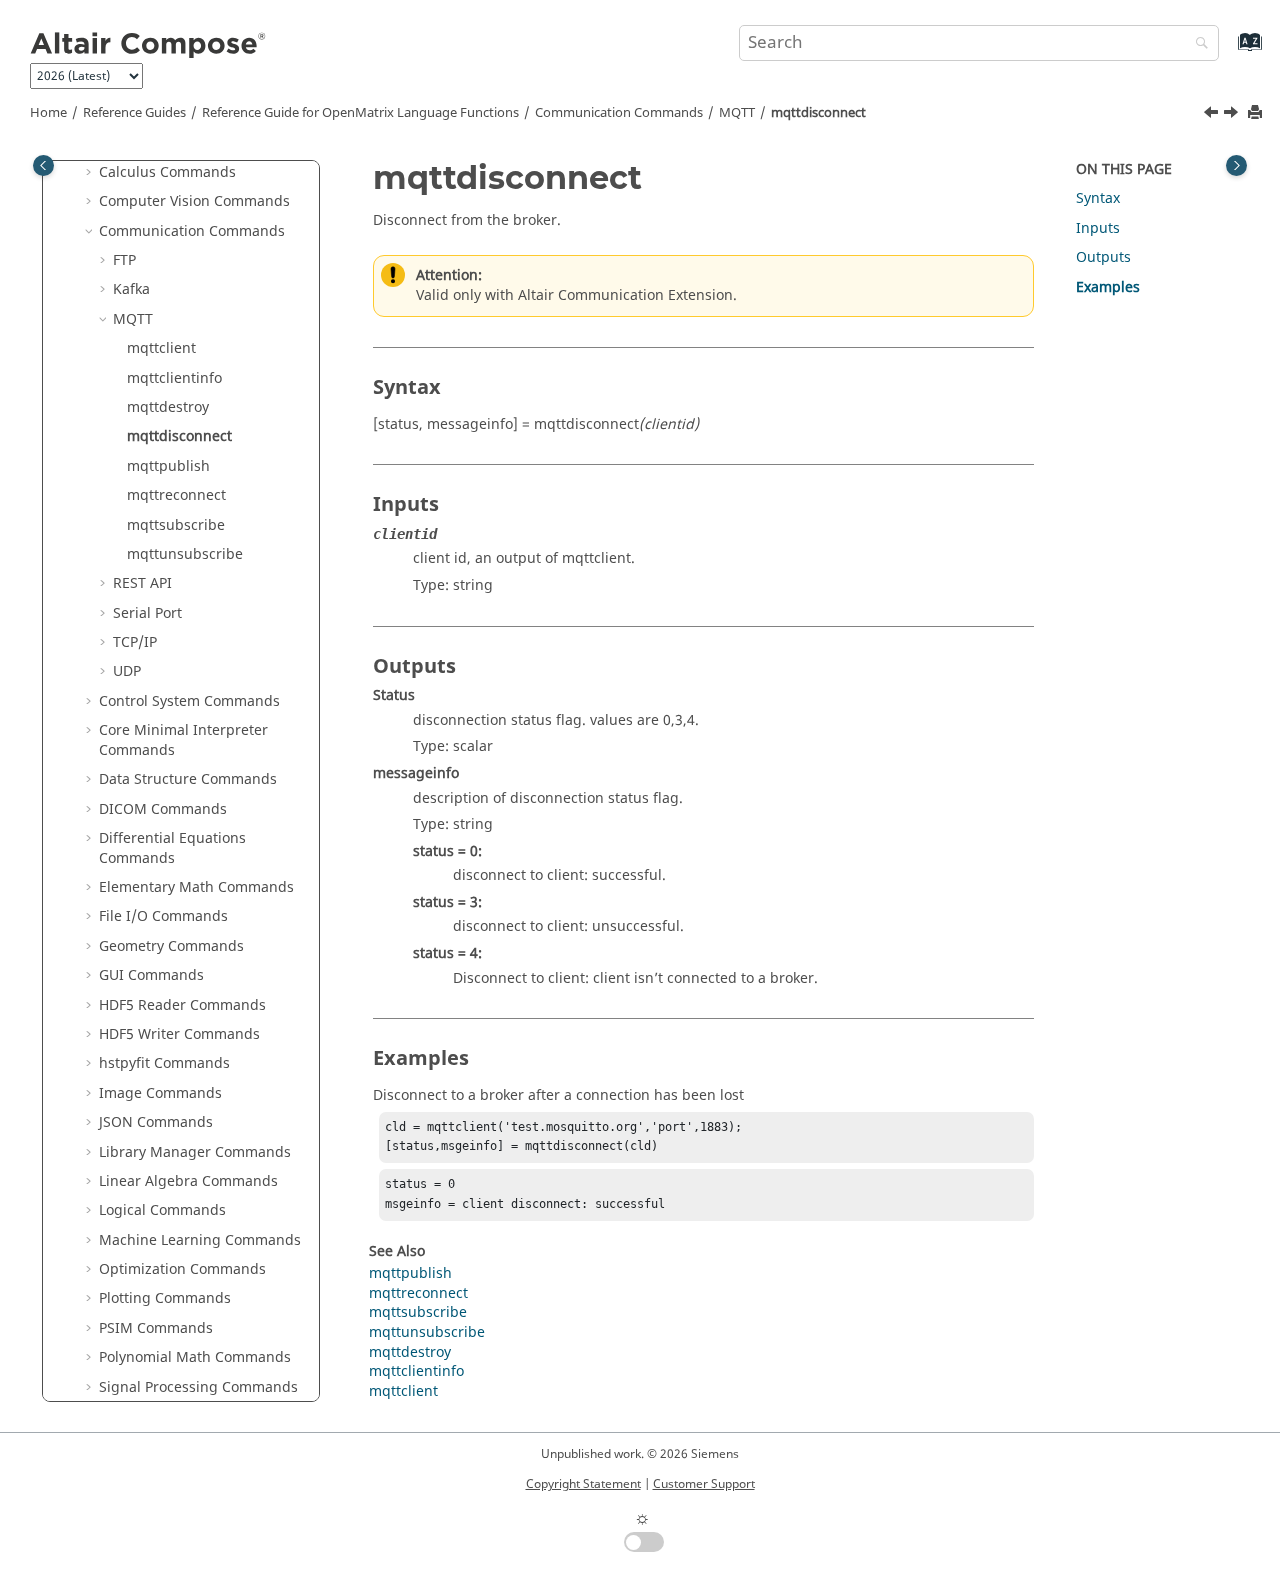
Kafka (131, 289)
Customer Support (704, 1484)
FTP (124, 260)
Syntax (1098, 198)
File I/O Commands (163, 916)
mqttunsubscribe (185, 554)
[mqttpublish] (1233, 115)
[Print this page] (1257, 113)
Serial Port (147, 613)
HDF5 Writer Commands (179, 1034)
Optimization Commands (182, 1269)
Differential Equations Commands (172, 848)
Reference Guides (134, 113)
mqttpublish (168, 466)
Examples (1108, 287)
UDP (127, 671)
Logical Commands (162, 1210)
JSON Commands (156, 1122)
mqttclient (161, 348)
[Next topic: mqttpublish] (1233, 115)
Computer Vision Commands (194, 201)
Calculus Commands (167, 172)
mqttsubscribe (176, 525)
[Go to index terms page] (1228, 51)
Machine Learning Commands (200, 1240)
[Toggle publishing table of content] (43, 165)
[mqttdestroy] (1213, 115)
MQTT (737, 113)
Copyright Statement (583, 1484)
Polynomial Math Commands (195, 1357)
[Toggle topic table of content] (1236, 165)
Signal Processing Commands (198, 1387)
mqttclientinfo (174, 378)
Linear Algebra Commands (188, 1181)
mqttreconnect (176, 495)
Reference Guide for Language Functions (360, 113)
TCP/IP (135, 642)
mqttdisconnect (818, 113)
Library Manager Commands (195, 1152)
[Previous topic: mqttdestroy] (1213, 115)
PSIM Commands (156, 1328)
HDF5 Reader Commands (182, 1005)
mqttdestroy (168, 407)
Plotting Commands (165, 1298)
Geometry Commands (171, 946)
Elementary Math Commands (196, 887)
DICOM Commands (163, 809)
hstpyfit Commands (164, 1063)
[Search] (1197, 44)
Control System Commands (189, 701)
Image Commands (160, 1093)
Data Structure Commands (188, 779)
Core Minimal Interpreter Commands (183, 740)
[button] (91, 173)
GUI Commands (151, 975)
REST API (142, 583)
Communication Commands (619, 113)
